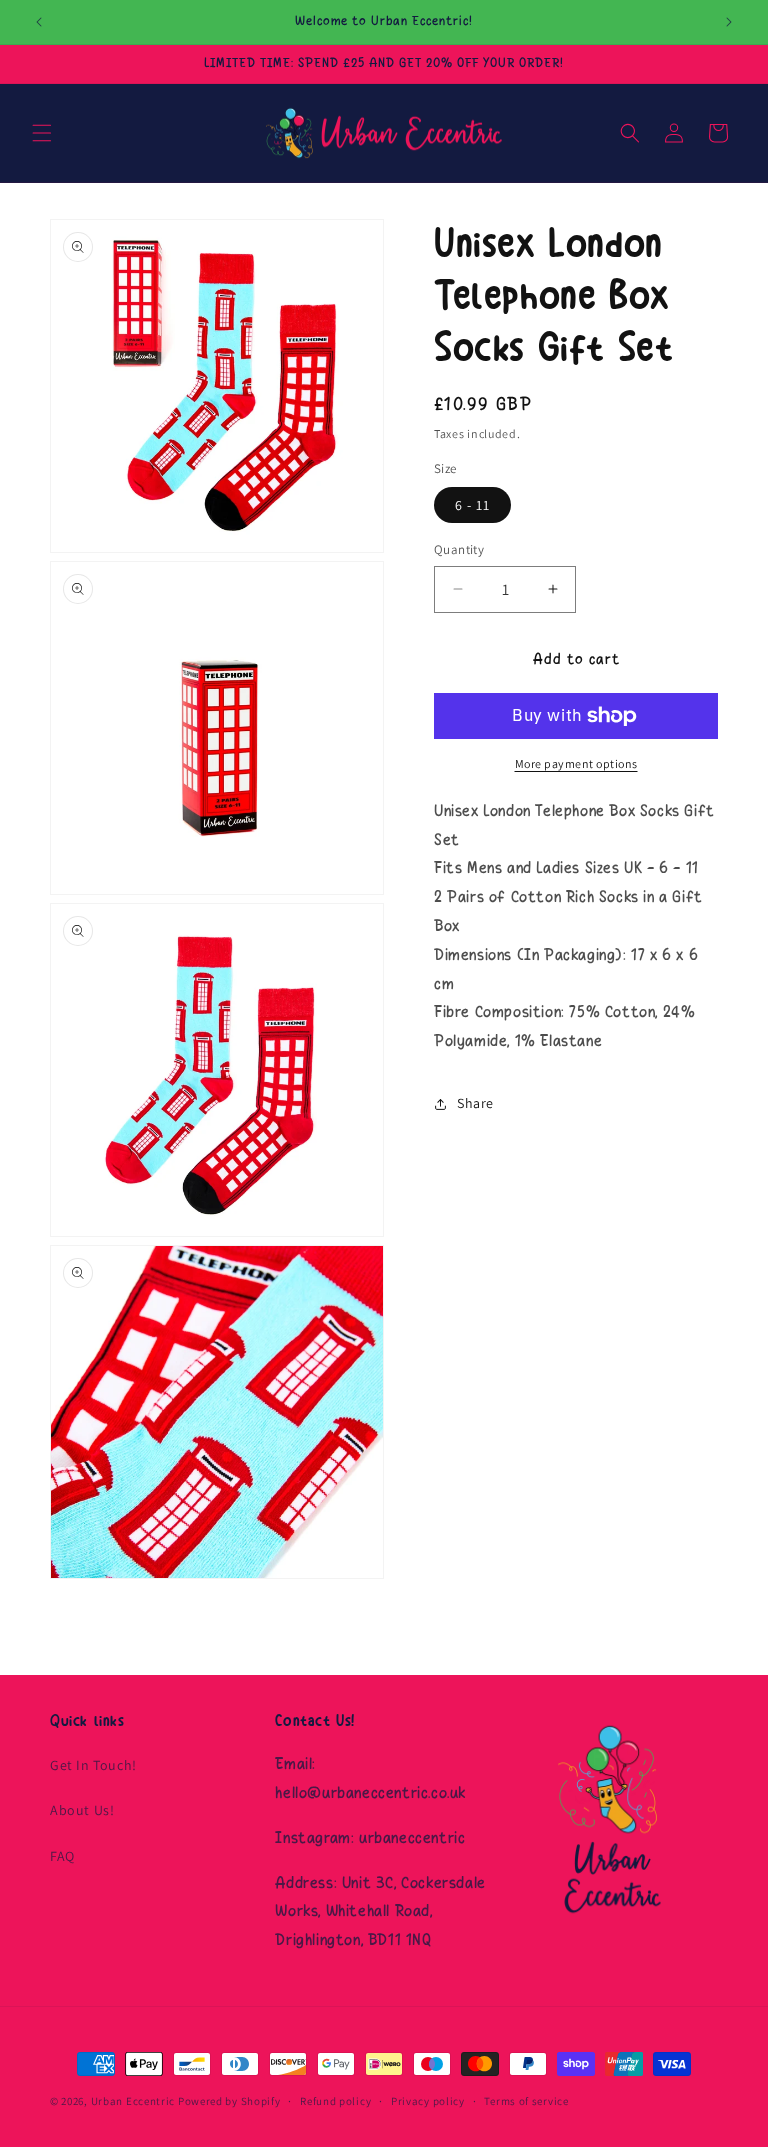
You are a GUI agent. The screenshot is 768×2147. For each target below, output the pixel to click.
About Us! (82, 1810)
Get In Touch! (93, 1765)
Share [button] (475, 1103)
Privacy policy (428, 2101)
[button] (42, 133)
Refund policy (335, 2101)
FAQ (62, 1856)
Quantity (459, 549)
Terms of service (526, 2101)
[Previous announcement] (39, 22)
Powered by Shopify (229, 2101)
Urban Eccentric (133, 2101)
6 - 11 (472, 505)
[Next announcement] (729, 22)
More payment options (576, 763)
